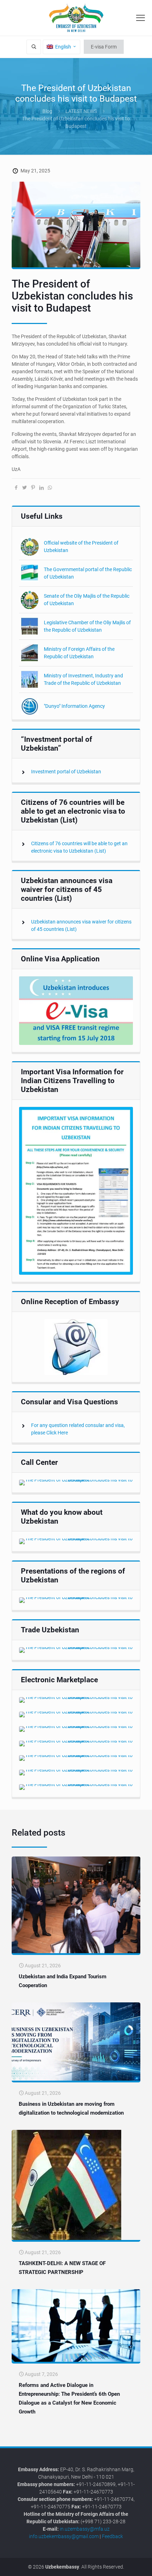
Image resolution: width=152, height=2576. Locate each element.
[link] (76, 1011)
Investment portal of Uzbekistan (66, 772)
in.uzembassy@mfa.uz (85, 2529)
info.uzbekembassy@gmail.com (64, 2536)
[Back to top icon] (142, 2565)
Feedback (112, 2536)
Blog (47, 111)
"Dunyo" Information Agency (74, 706)
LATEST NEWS (81, 111)
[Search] (34, 47)
